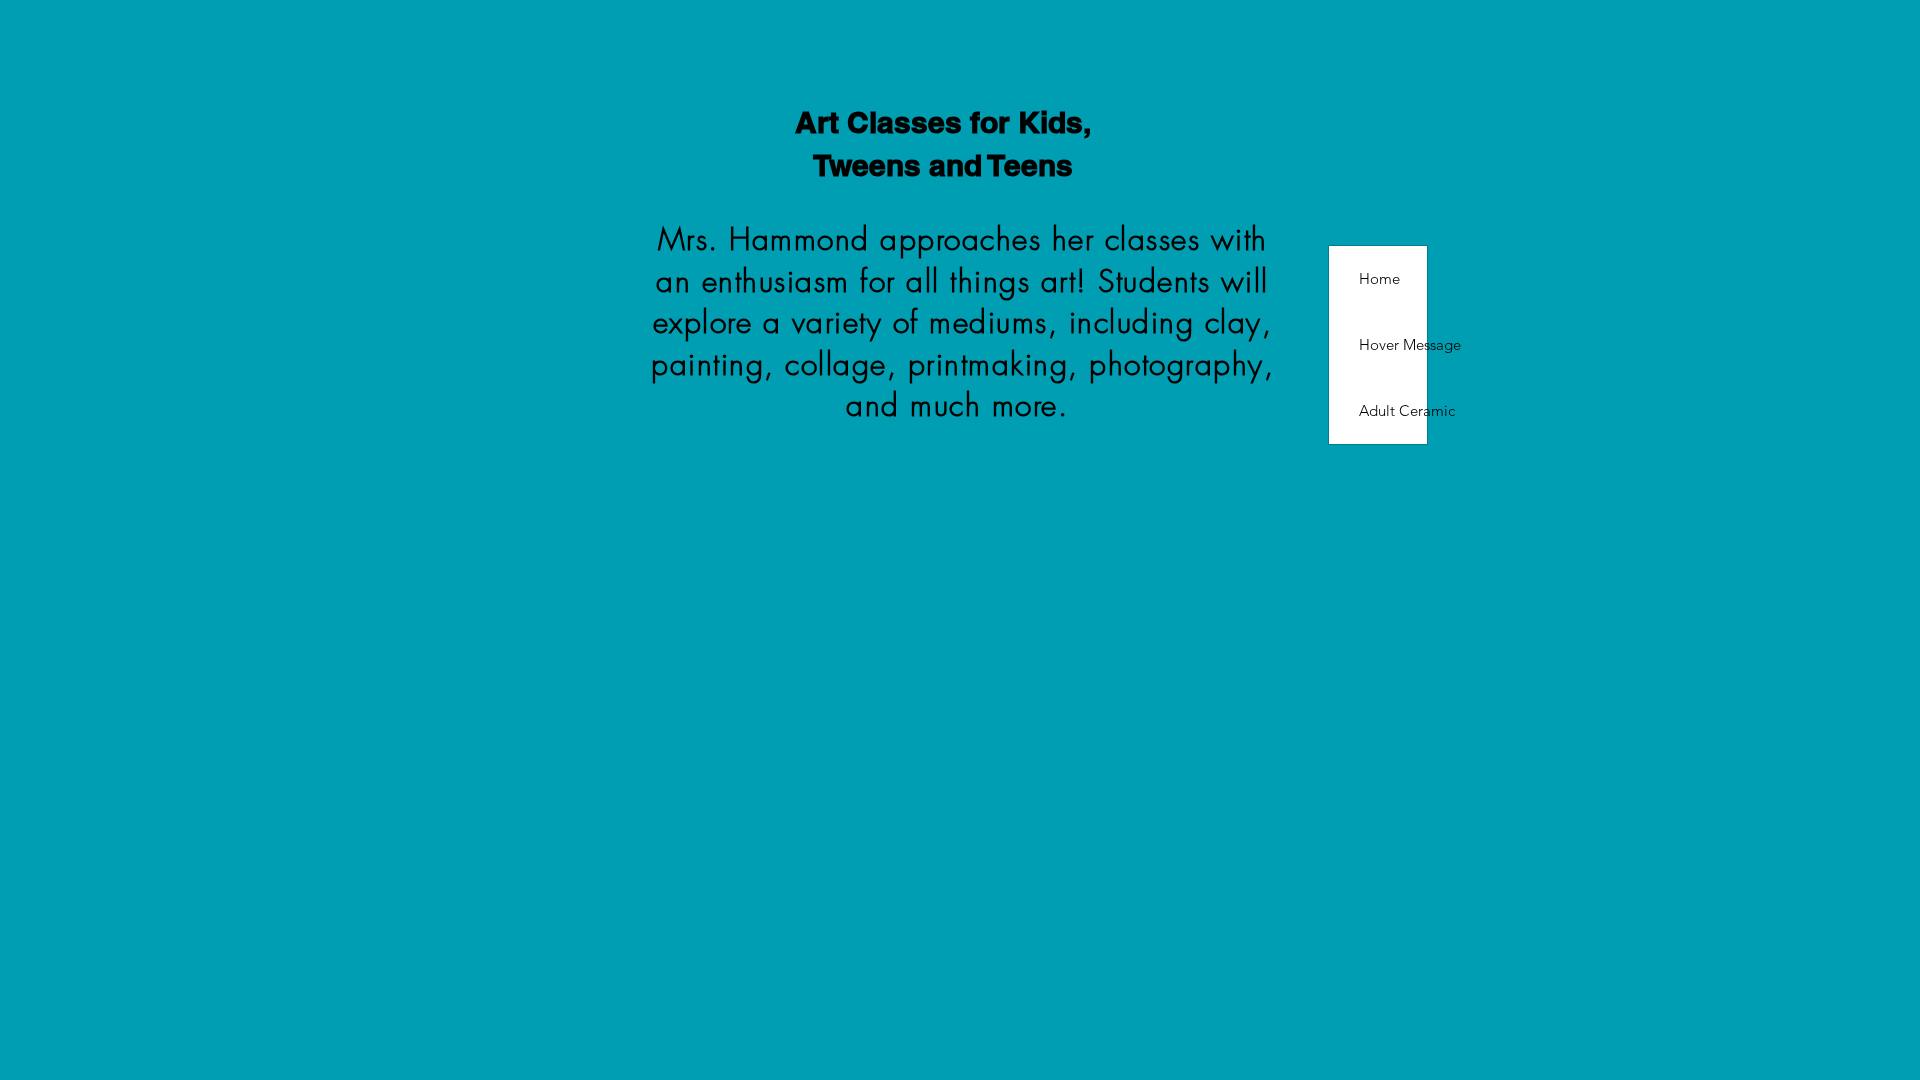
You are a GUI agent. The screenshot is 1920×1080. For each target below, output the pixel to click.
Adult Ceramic (1393, 410)
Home (1379, 278)
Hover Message (1393, 344)
